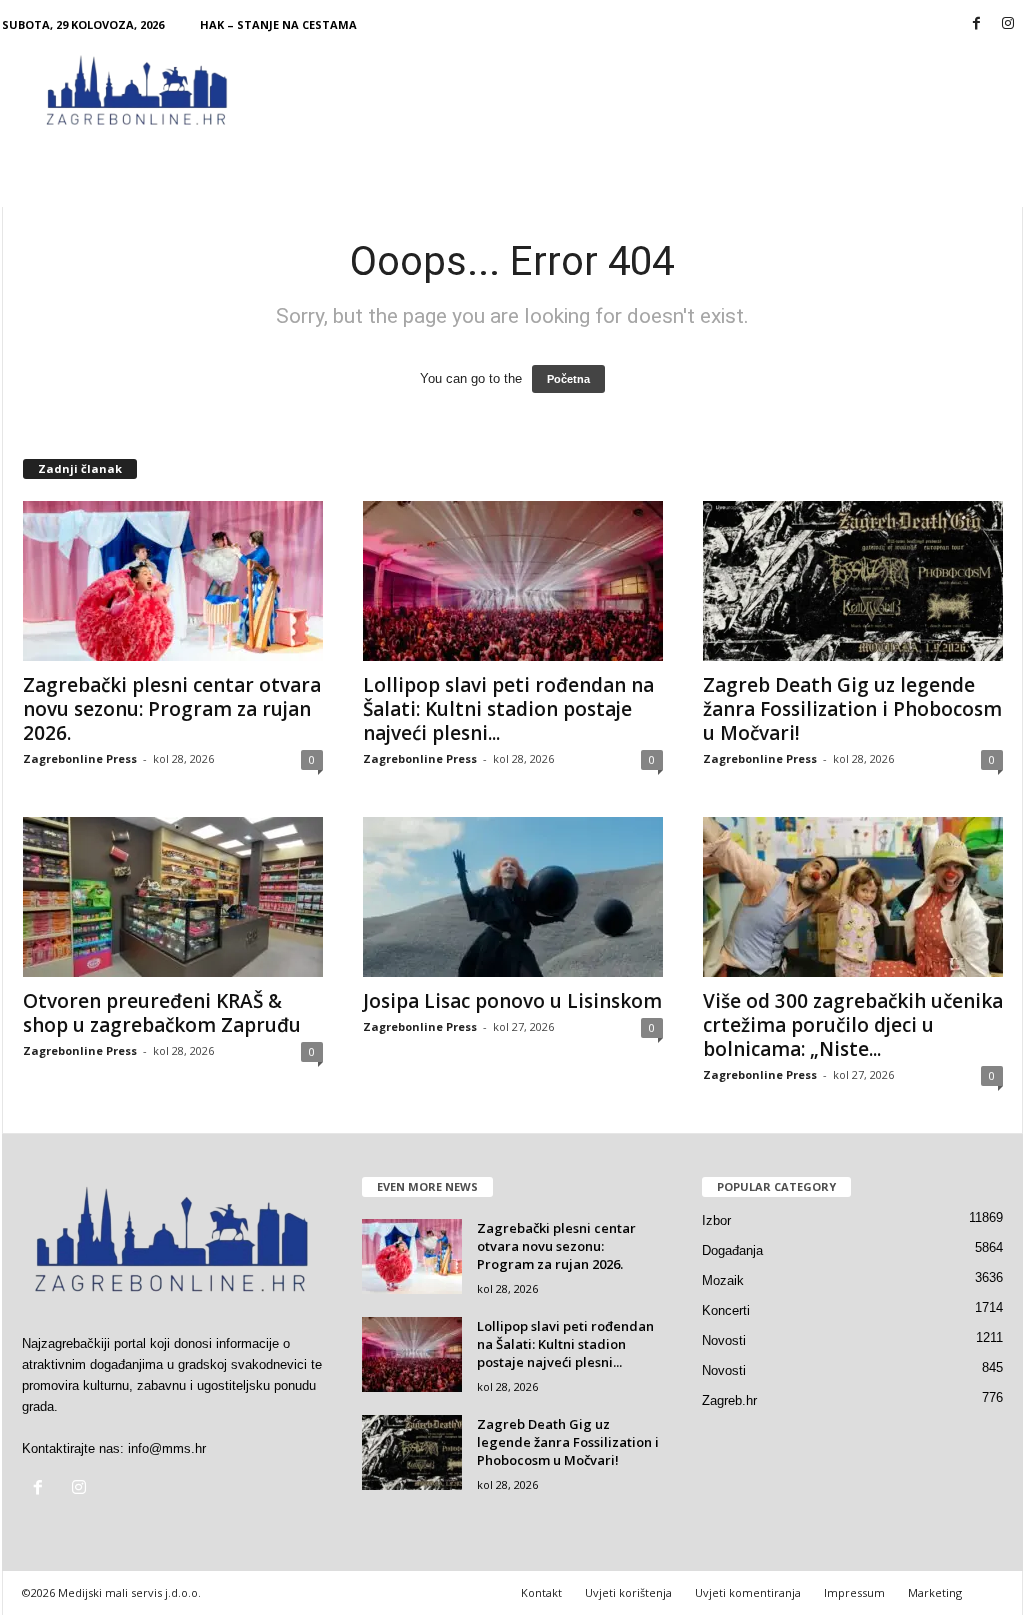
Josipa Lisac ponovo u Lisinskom (512, 1001)
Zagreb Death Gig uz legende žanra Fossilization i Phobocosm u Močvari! (852, 709)
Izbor (716, 1220)
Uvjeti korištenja (628, 1592)
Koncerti (726, 1310)
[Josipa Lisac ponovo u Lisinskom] (513, 897)
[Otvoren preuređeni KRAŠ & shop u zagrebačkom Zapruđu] (173, 897)
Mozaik (723, 1280)
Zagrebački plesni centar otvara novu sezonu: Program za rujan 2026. (172, 709)
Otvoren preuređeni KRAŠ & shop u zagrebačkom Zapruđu (162, 1013)
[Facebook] (977, 24)
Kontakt (541, 1592)
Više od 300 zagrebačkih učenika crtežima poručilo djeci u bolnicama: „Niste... (853, 1025)
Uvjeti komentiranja (748, 1592)
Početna (568, 379)
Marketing (935, 1592)
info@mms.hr (167, 1448)
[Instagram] (1008, 24)
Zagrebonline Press (80, 758)
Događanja (732, 1250)
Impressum (854, 1592)
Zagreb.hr (729, 1400)
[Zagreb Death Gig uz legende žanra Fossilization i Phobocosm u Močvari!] (853, 581)
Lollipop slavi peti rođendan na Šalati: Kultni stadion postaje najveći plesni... (508, 709)
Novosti (724, 1340)
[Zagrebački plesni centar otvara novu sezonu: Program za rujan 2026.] (173, 581)
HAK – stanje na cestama (278, 24)
